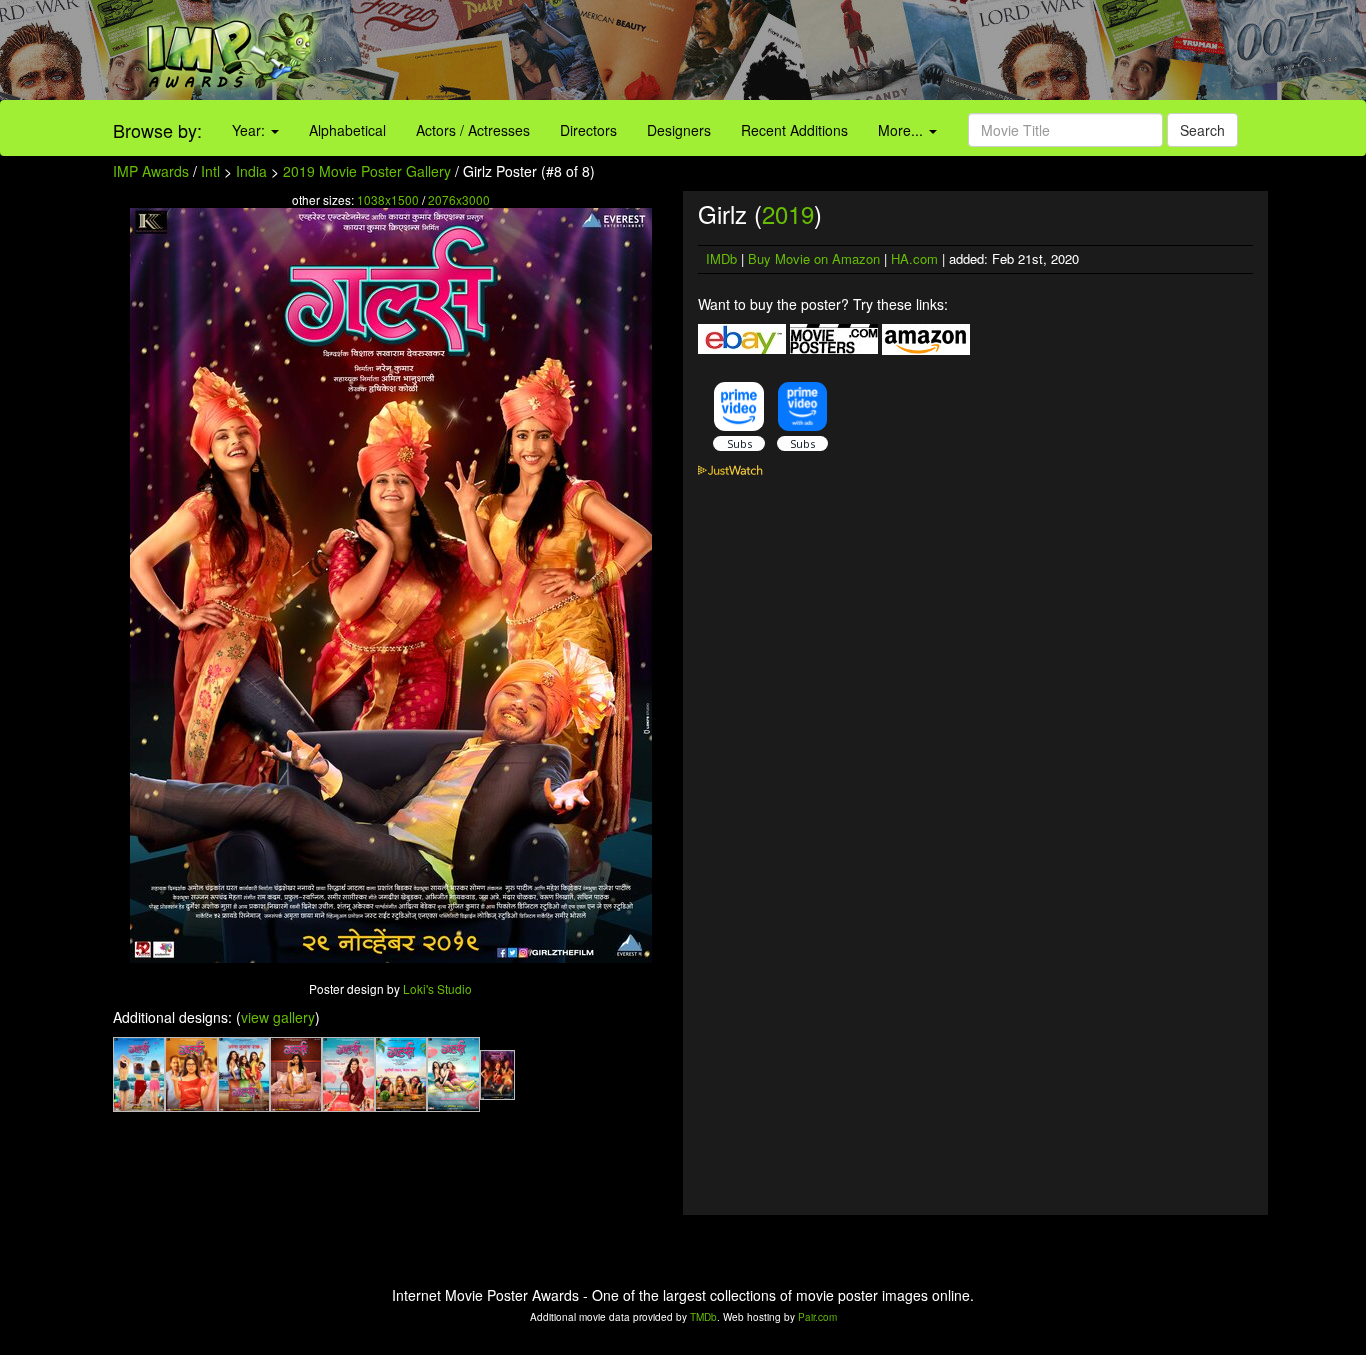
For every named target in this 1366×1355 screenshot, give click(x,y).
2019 (788, 213)
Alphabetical (347, 130)
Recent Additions (794, 130)
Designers (679, 130)
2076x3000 (459, 199)
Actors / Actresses (473, 130)
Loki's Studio (437, 988)
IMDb (721, 258)
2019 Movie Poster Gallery (367, 171)
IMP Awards (151, 171)
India (251, 171)
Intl (210, 171)
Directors (588, 130)
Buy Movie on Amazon (814, 258)
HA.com (914, 258)
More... (902, 130)
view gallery (278, 1017)
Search (1202, 130)
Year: (250, 130)
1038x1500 (388, 199)
